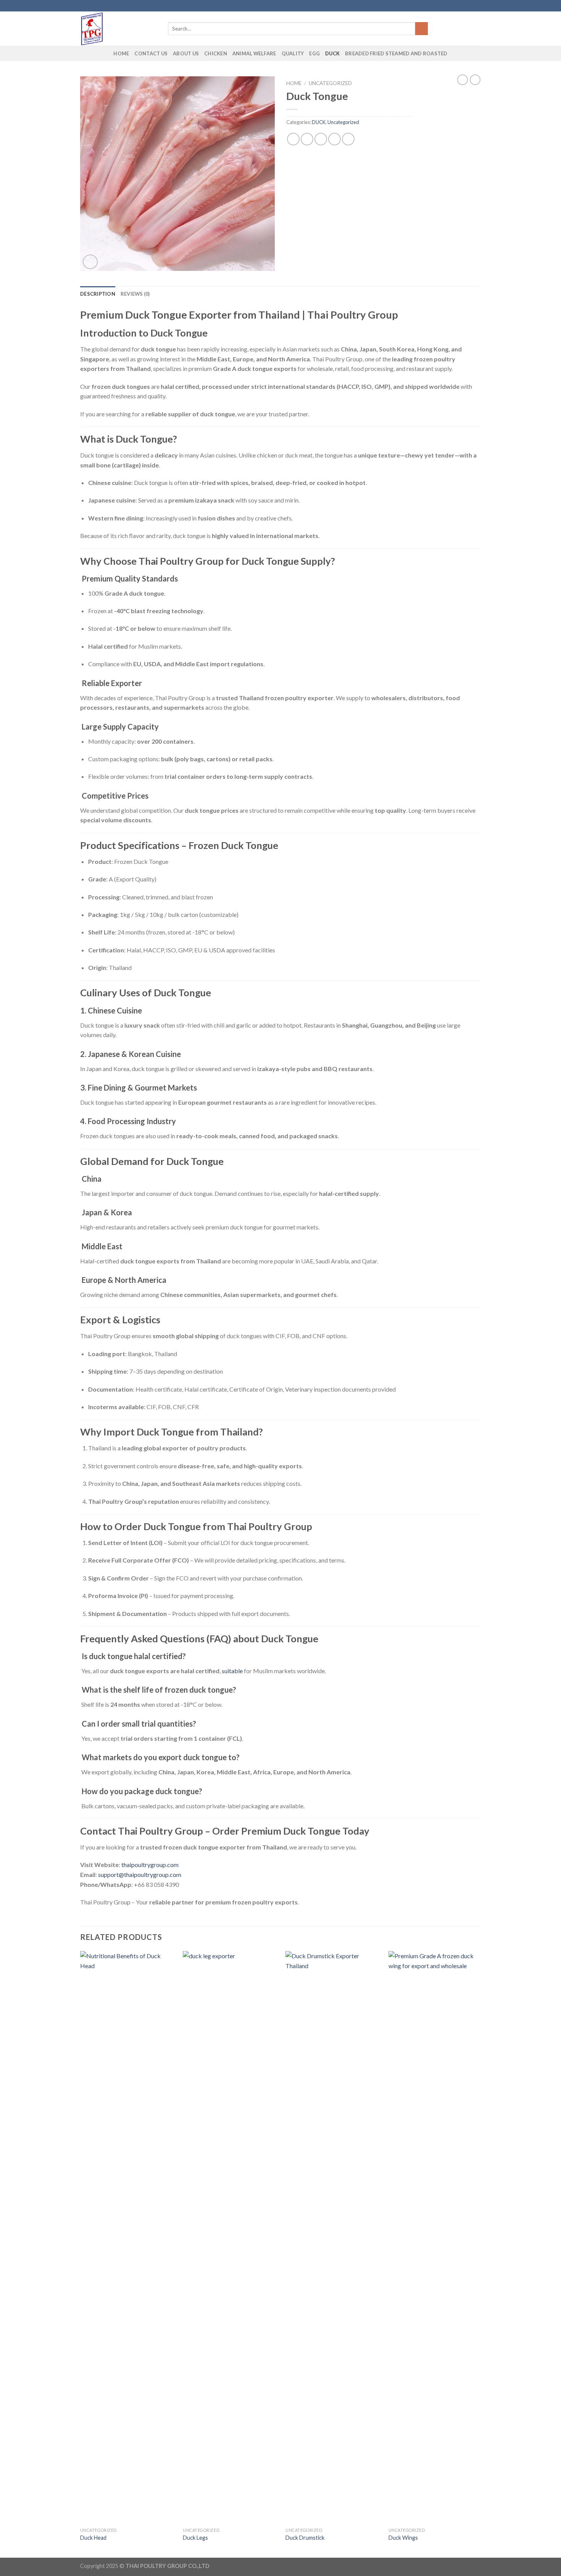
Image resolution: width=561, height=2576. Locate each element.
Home (294, 83)
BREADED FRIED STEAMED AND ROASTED (396, 53)
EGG (314, 53)
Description (98, 294)
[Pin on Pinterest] (335, 139)
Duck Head (93, 2538)
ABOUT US (186, 53)
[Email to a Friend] (321, 139)
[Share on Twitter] (307, 139)
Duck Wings (403, 2538)
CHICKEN (216, 53)
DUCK (332, 53)
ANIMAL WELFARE (254, 53)
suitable (232, 1671)
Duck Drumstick (305, 2538)
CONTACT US (151, 53)
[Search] (422, 29)
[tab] (98, 294)
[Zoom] (90, 262)
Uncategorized (330, 83)
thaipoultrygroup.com (150, 1865)
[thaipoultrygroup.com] (118, 29)
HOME (121, 53)
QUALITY (293, 53)
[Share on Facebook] (293, 139)
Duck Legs (195, 2538)
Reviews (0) (135, 294)
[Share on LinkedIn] (348, 139)
